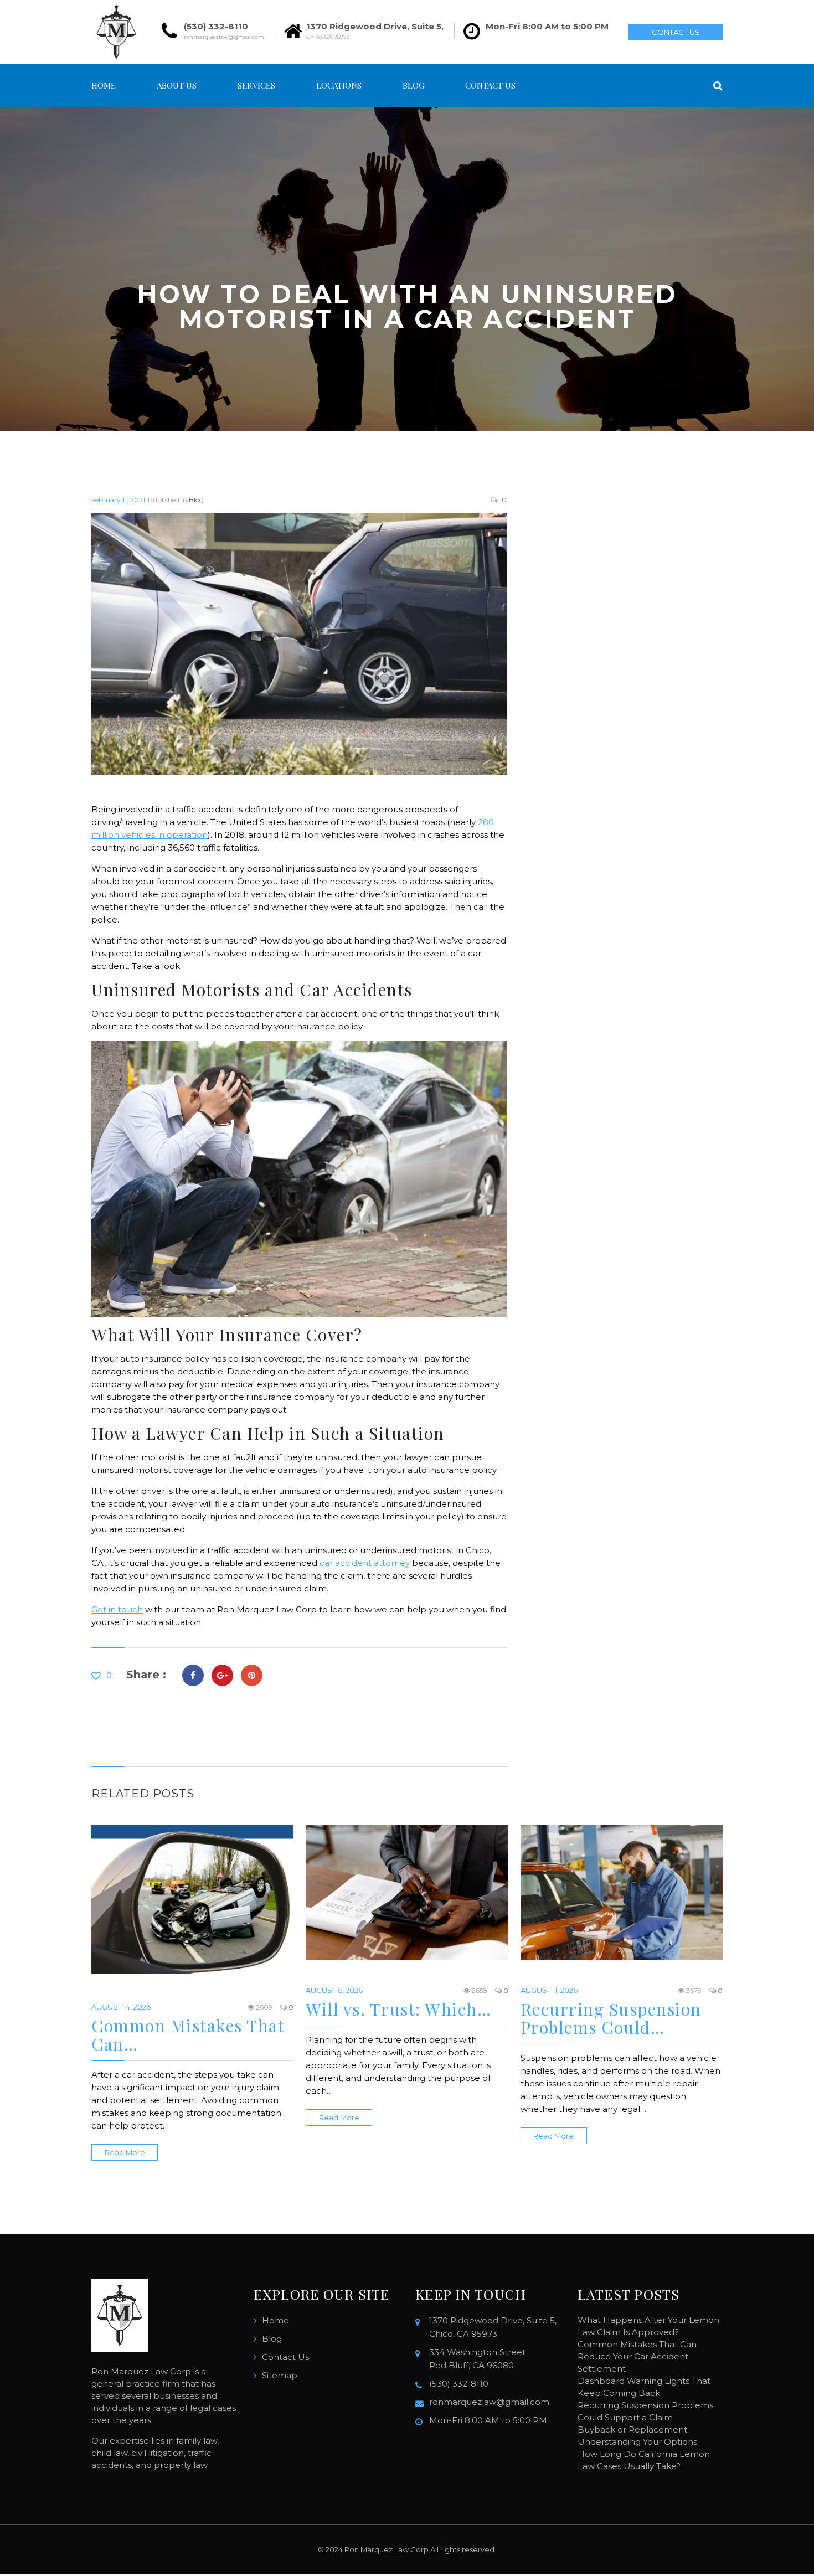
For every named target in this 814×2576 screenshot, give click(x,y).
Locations (339, 85)
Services (256, 85)
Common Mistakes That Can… (188, 2035)
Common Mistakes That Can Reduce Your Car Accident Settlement (637, 2356)
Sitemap (280, 2375)
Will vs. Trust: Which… (398, 2009)
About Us (177, 85)
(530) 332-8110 (216, 26)
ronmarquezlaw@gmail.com (224, 37)
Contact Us (676, 32)
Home (104, 85)
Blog (413, 85)
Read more (125, 2152)
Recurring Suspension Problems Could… (611, 2018)
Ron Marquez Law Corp (387, 2549)
